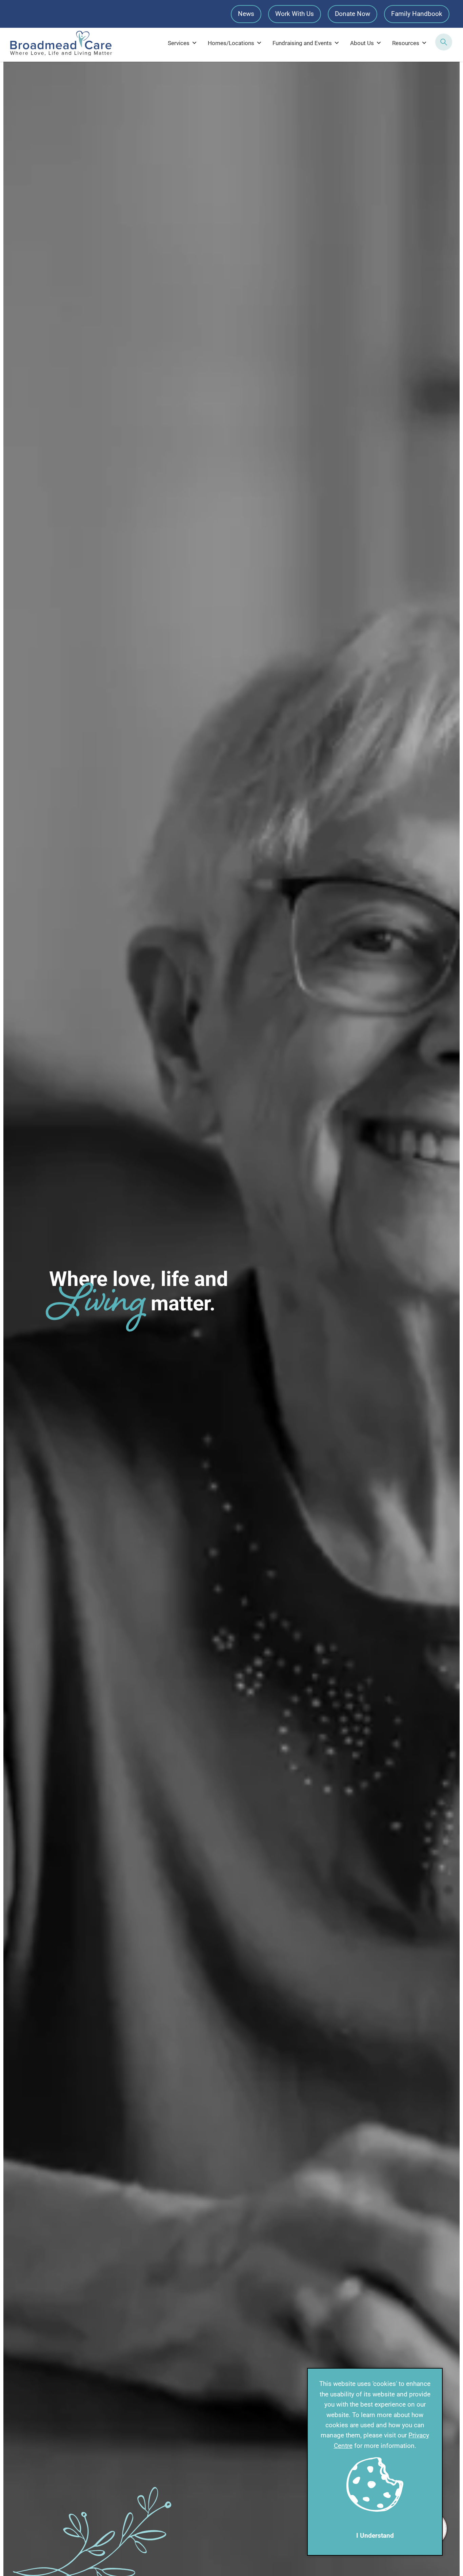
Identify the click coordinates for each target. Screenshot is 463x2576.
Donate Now (353, 14)
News (246, 14)
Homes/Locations (231, 43)
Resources (406, 43)
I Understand (375, 2536)
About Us (362, 43)
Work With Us (295, 14)
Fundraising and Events (302, 43)
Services (179, 43)
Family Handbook (417, 14)
